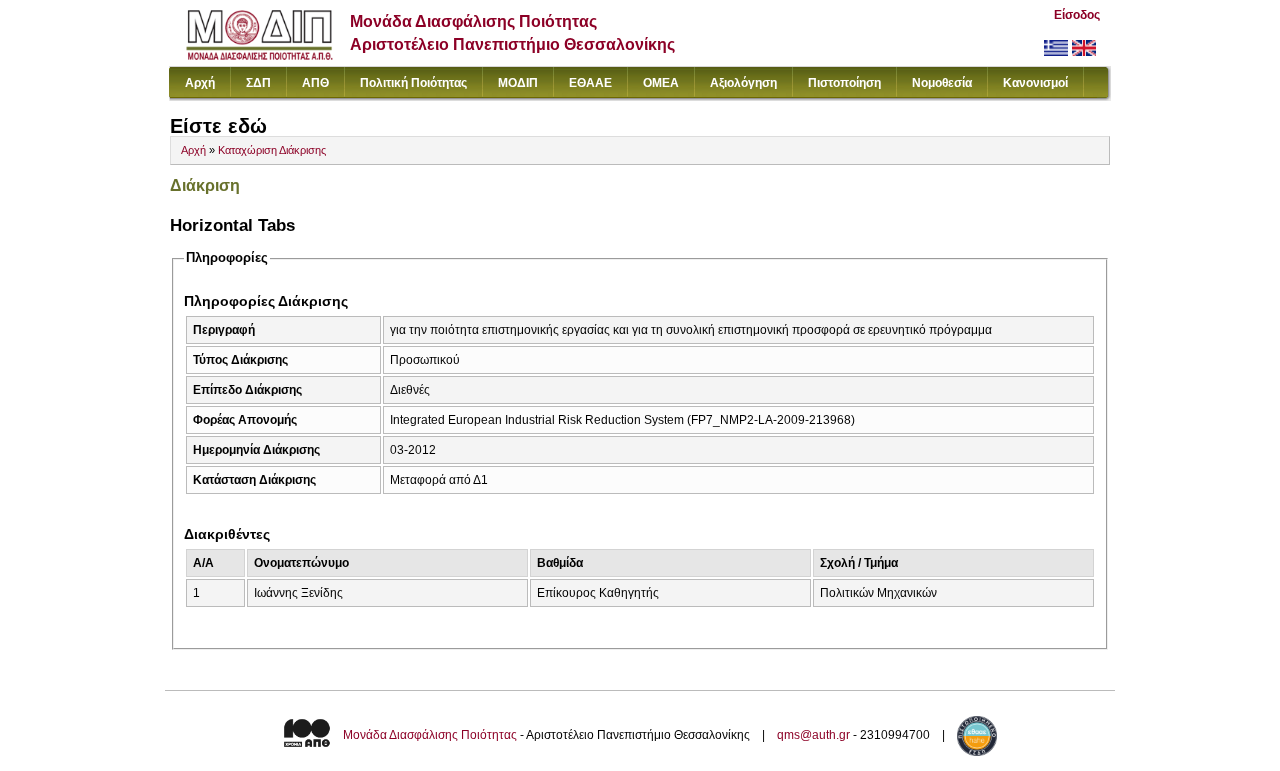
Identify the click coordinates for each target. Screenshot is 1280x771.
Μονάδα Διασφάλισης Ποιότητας (430, 735)
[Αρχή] (259, 55)
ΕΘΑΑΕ (590, 83)
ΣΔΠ (258, 83)
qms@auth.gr (813, 735)
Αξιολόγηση (743, 83)
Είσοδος (1077, 15)
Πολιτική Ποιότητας (413, 83)
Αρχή (200, 83)
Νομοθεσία (942, 83)
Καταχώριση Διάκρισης (272, 150)
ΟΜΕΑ (661, 83)
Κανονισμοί (1035, 83)
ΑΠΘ (315, 83)
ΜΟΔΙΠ (518, 83)
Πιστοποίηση (844, 83)
